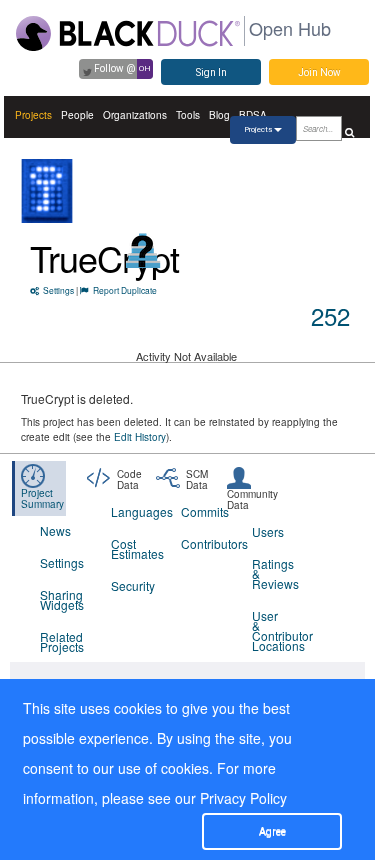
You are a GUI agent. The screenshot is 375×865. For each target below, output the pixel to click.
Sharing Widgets (62, 599)
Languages (134, 511)
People (77, 115)
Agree (272, 831)
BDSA (253, 115)
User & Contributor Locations (275, 630)
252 (330, 315)
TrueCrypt (104, 257)
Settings (58, 290)
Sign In (211, 72)
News (55, 530)
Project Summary (42, 498)
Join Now (319, 72)
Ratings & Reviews (275, 573)
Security (133, 585)
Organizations (135, 115)
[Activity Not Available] (143, 250)
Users (268, 531)
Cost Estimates (134, 548)
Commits (204, 511)
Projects (33, 115)
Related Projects (62, 641)
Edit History (140, 437)
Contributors (204, 543)
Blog (219, 115)
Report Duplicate (125, 290)
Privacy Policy (243, 798)
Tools (188, 115)
